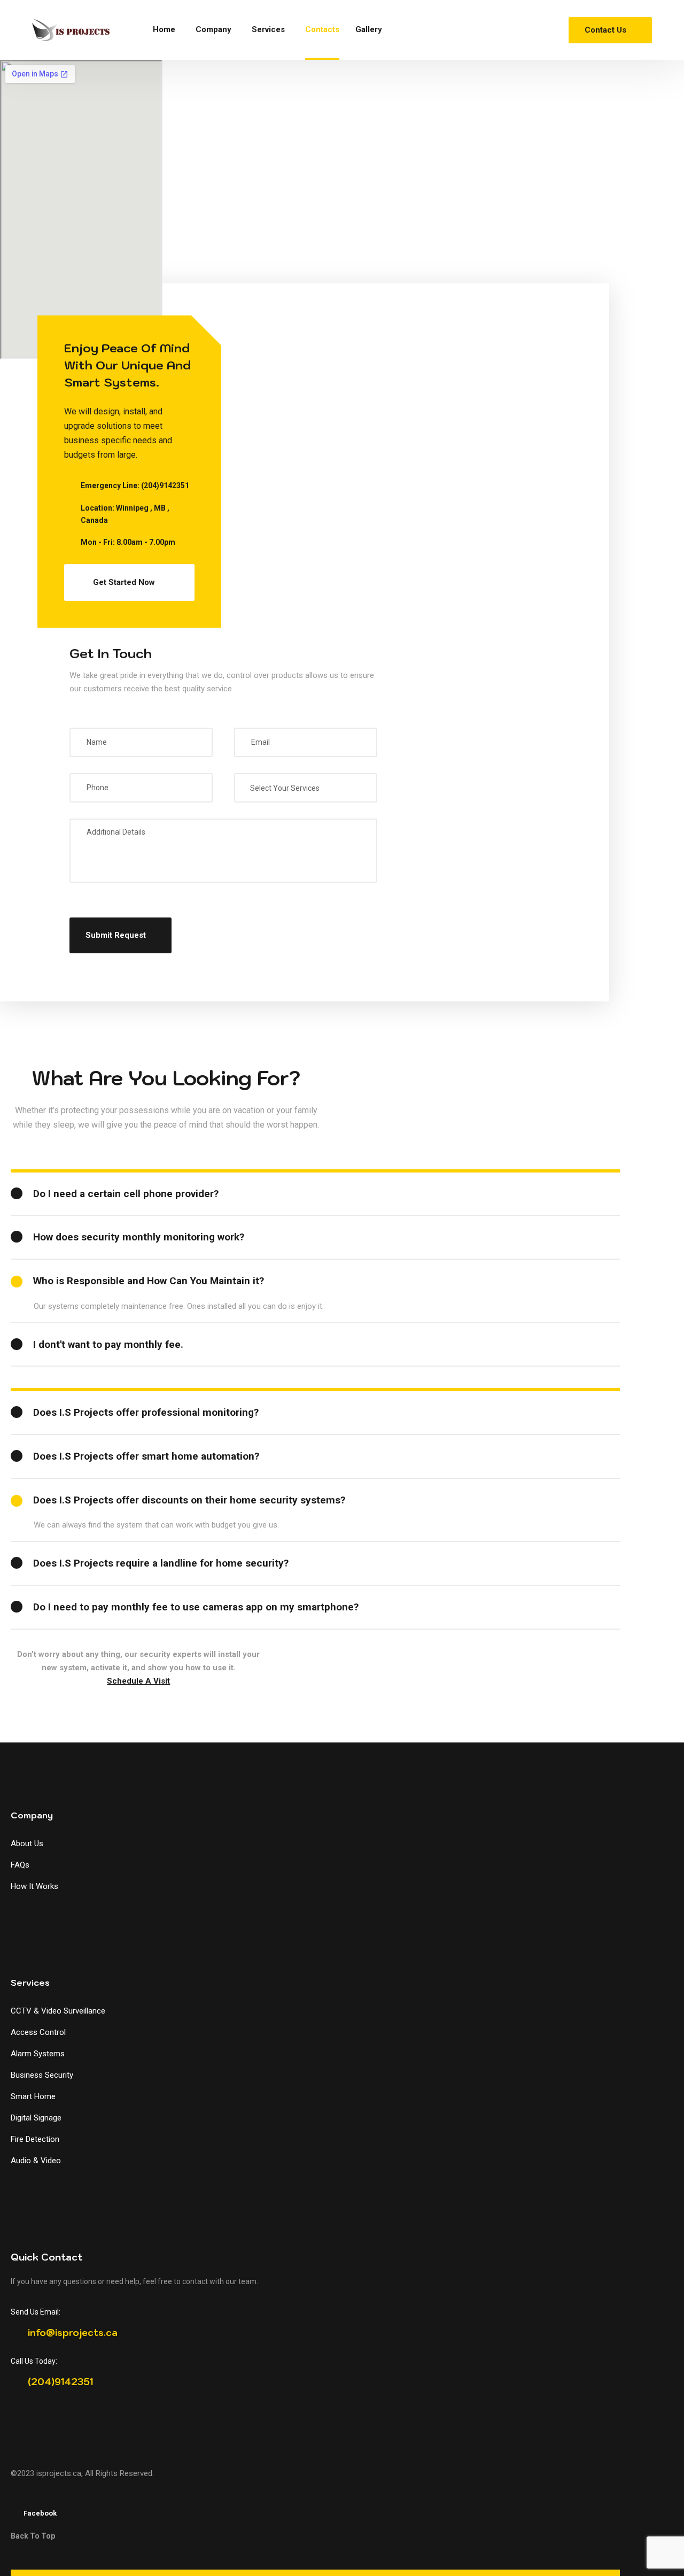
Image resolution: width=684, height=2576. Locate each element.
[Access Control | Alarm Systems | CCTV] (71, 30)
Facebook (40, 2513)
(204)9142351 (165, 485)
